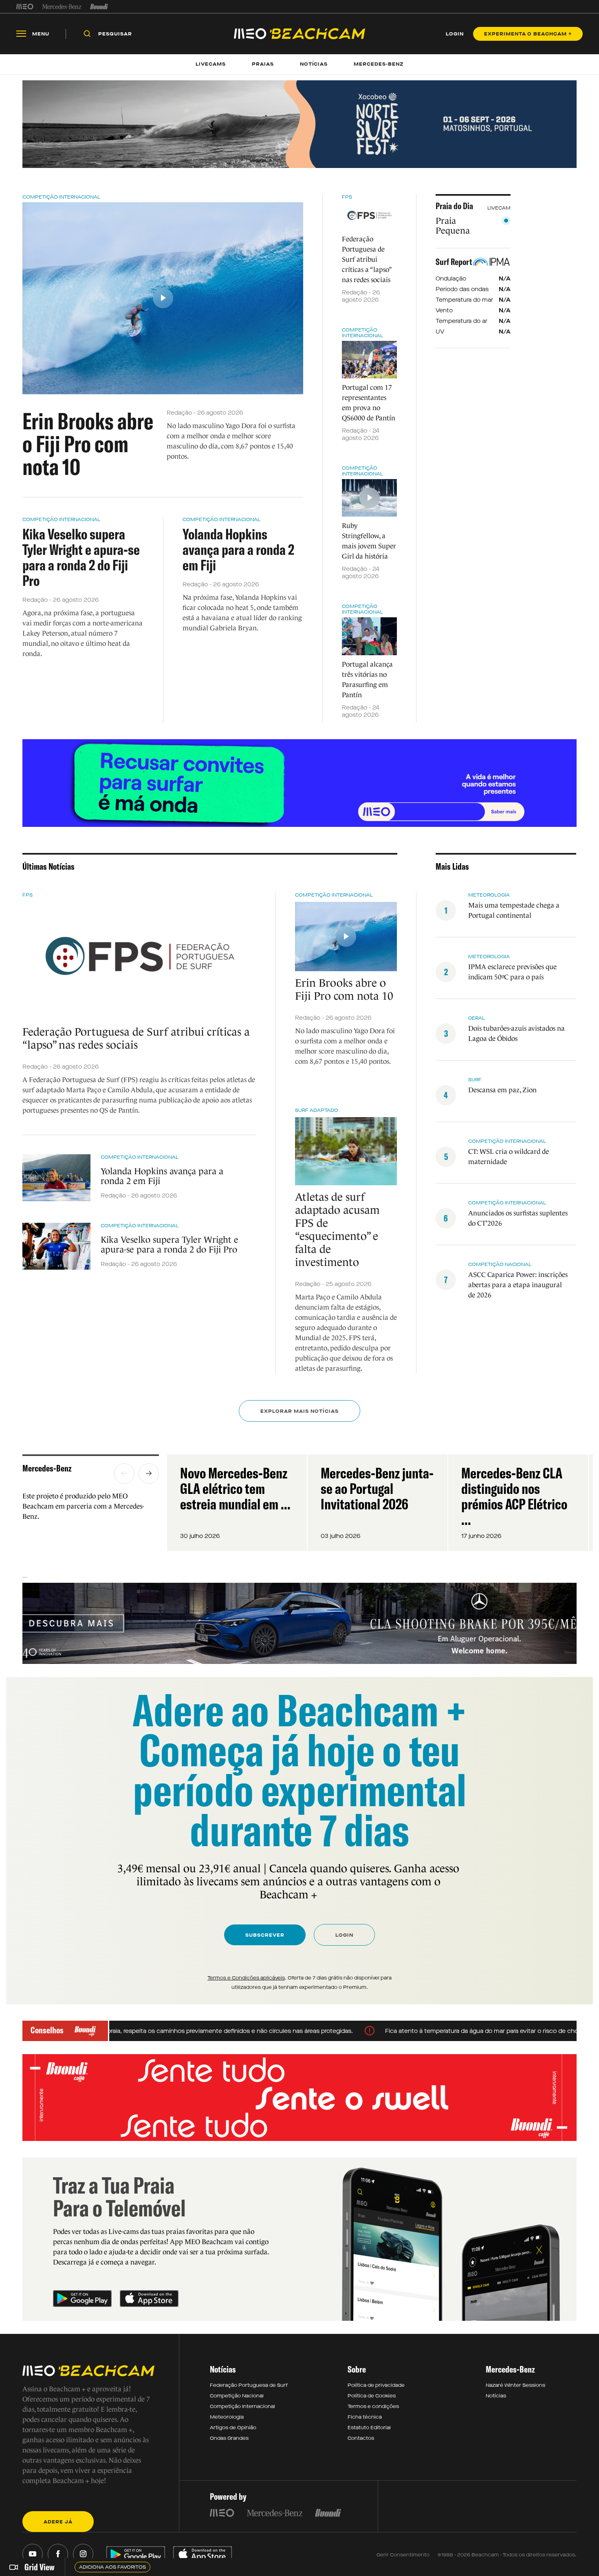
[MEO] (25, 7)
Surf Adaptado (317, 1110)
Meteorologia (227, 2417)
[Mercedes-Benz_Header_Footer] (62, 7)
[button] (124, 1474)
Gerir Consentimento (403, 2555)
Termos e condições (373, 2406)
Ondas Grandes (229, 2438)
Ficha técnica (365, 2417)
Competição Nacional (237, 2396)
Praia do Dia (454, 206)
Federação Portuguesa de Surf (249, 2385)
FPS (347, 197)
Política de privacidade (376, 2385)
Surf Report (454, 262)
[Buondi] (99, 7)
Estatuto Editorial (369, 2428)
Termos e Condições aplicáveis (246, 1978)
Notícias (496, 2396)
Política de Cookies (372, 2396)
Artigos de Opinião (233, 2428)
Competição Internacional (61, 197)
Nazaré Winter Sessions (515, 2385)
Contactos (361, 2438)
